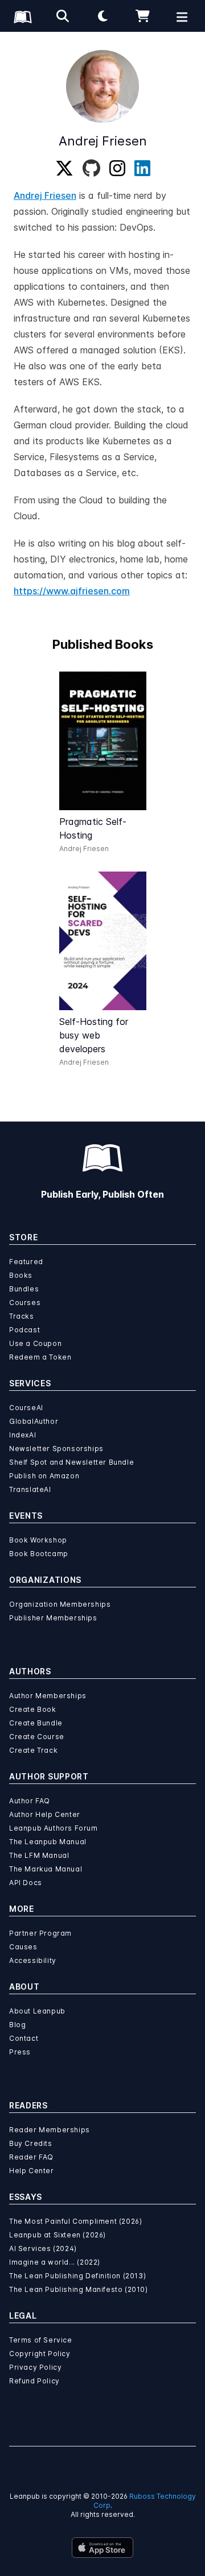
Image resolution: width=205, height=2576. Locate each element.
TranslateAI (30, 1489)
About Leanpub (37, 2011)
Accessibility (33, 1960)
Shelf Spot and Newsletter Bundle (71, 1462)
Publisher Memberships (53, 1618)
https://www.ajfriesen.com (72, 591)
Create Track (33, 1750)
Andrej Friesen (45, 195)
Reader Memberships (50, 2130)
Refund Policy (34, 2381)
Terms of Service (41, 2340)
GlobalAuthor (34, 1421)
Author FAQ (30, 1801)
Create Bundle (36, 1723)
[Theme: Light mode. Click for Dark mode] (102, 16)
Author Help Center (45, 1814)
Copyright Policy (40, 2354)
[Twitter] (64, 169)
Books (21, 1275)
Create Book (33, 1709)
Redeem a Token (40, 1357)
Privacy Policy (35, 2367)
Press (20, 2052)
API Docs (26, 1883)
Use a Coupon (35, 1343)
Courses (25, 1302)
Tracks (22, 1316)
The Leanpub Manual (48, 1842)
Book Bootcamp (39, 1554)
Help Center (32, 2171)
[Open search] (63, 16)
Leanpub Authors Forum (54, 1828)
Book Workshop (38, 1540)
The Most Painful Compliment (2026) (75, 2221)
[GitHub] (91, 169)
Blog (17, 2025)
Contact (24, 2038)
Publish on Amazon (44, 1476)
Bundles (24, 1289)
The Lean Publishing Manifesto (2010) (79, 2289)
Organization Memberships (60, 1604)
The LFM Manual (39, 1855)
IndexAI (22, 1435)
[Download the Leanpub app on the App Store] (102, 2548)
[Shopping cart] (142, 16)
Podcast (24, 1330)
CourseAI (26, 1408)
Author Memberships (48, 1696)
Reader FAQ (31, 2157)
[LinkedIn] (142, 169)
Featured (26, 1262)
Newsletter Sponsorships (56, 1449)
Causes (23, 1947)
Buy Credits (31, 2143)
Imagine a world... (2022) (55, 2262)
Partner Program (40, 1933)
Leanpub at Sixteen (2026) (58, 2235)
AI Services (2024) (43, 2248)
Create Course (37, 1737)
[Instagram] (117, 169)
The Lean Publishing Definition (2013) (77, 2276)
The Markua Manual (46, 1869)
